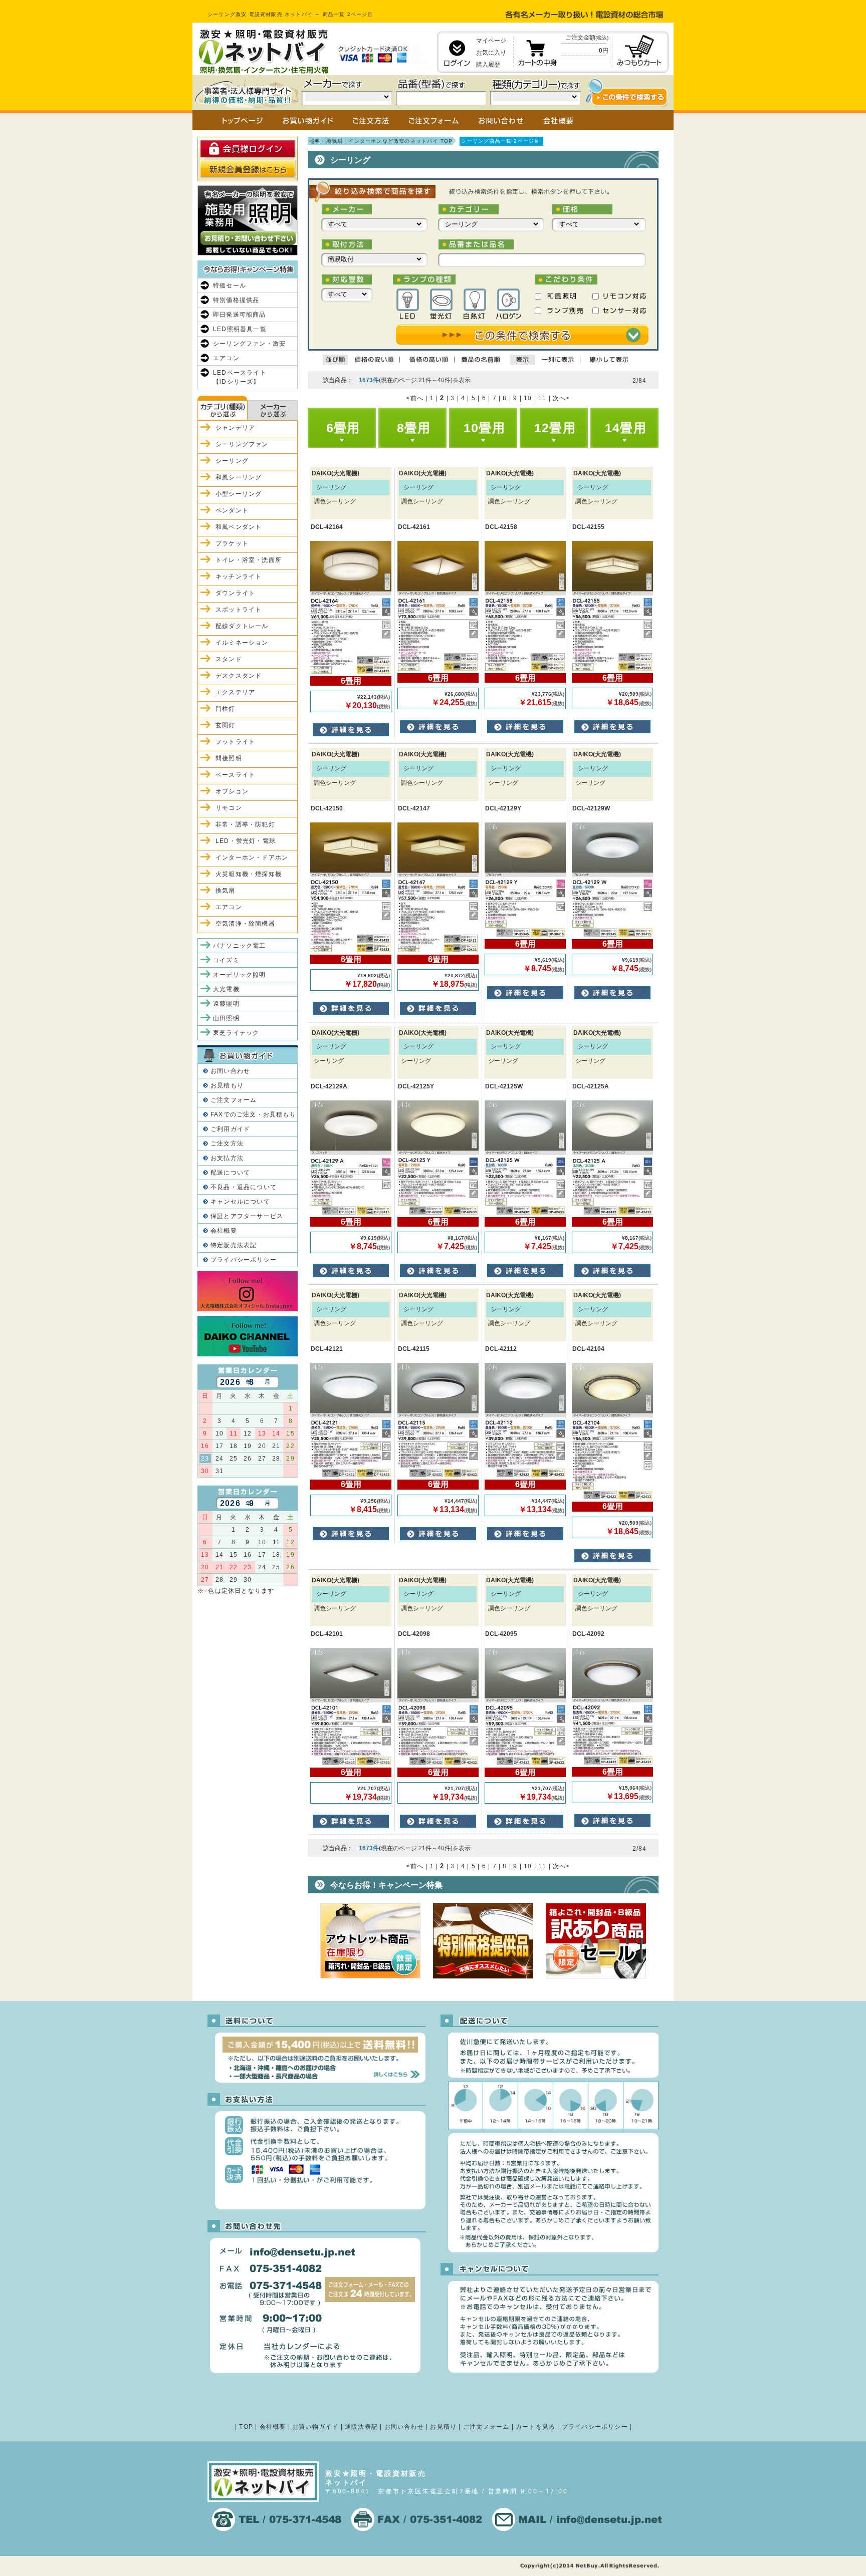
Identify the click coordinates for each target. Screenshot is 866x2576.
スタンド (229, 659)
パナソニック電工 (240, 946)
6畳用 (343, 428)
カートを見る (535, 2427)
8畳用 (414, 428)
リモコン (229, 808)
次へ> (562, 398)
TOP (246, 2427)
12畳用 (555, 428)
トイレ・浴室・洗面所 (249, 560)
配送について (230, 1173)
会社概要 (224, 1231)
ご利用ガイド (230, 1129)
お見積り (443, 2427)
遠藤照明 (226, 1004)
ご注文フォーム (234, 1100)
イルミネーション (242, 643)
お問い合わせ (230, 1071)
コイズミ (226, 960)
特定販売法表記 (234, 1245)
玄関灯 (226, 725)
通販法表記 (361, 2427)
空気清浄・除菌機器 (245, 924)
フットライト (235, 742)
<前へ (415, 398)
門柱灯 (226, 709)
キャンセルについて (240, 1202)
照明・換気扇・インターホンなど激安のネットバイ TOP (381, 141)
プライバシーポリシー (244, 1260)
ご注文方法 (227, 1143)
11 (542, 398)
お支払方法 (227, 1158)
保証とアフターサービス (247, 1216)
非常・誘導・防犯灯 (245, 824)
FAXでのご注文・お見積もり (253, 1114)
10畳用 (484, 428)
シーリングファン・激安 (249, 344)
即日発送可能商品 (240, 315)
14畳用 (626, 428)
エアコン (226, 358)
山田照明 (226, 1018)
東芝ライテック (236, 1033)
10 (528, 398)
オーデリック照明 (240, 975)
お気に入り (491, 53)
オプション (232, 791)
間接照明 (229, 758)
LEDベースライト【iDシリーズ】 (240, 377)
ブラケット (232, 543)
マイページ (491, 41)
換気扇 (226, 891)
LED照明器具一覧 (240, 329)
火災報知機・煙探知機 (249, 874)
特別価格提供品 (236, 300)
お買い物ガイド (315, 2427)
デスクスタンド (239, 676)
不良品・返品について (244, 1187)
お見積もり (227, 1085)
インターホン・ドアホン (252, 857)
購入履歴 (488, 65)
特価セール (230, 285)
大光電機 (226, 989)
